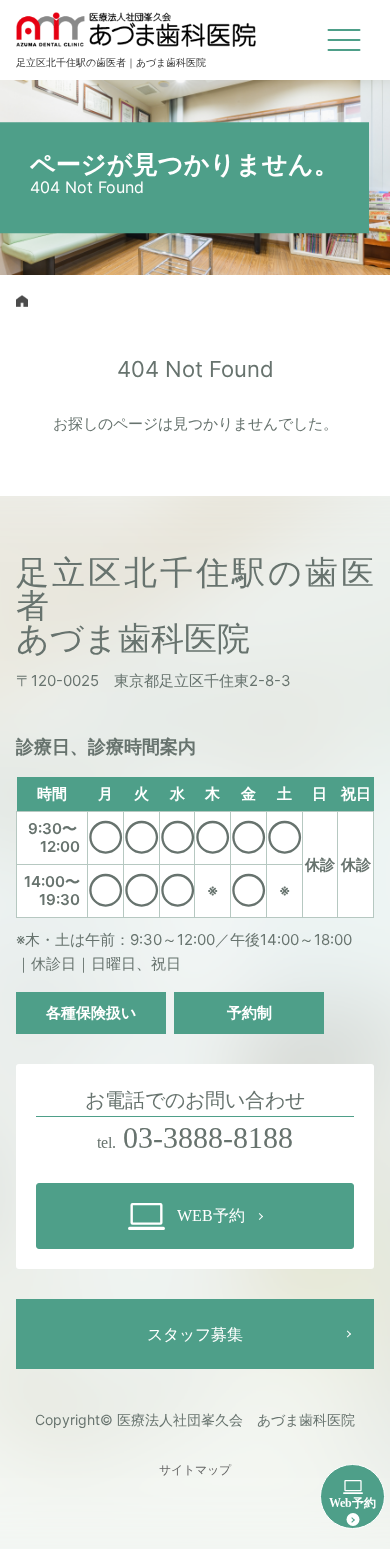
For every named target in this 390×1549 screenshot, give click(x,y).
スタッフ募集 (195, 1334)
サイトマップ (195, 1470)
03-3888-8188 (208, 1137)
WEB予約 (211, 1215)
